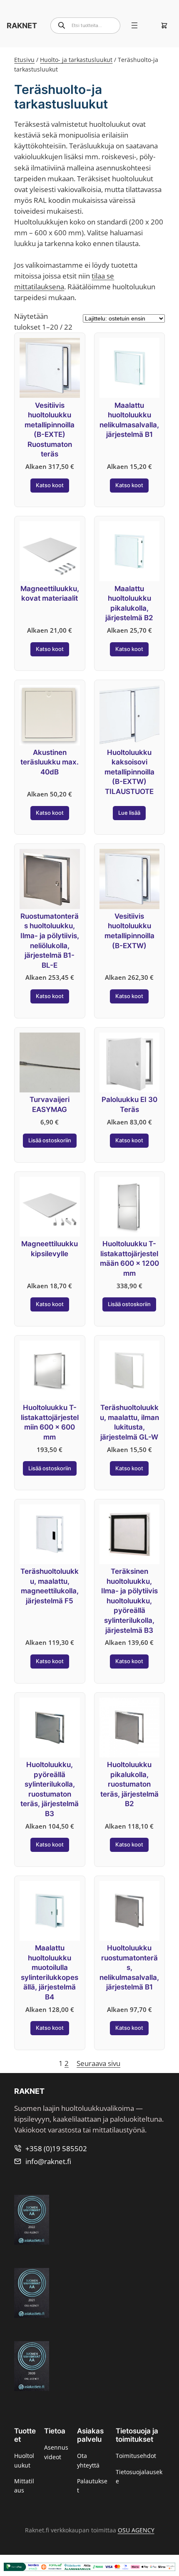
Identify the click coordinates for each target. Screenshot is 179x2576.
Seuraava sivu (98, 2063)
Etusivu (24, 60)
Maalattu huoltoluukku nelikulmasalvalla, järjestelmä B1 (129, 420)
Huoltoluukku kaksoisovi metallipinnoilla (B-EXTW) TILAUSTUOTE (129, 772)
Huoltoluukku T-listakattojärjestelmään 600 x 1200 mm (129, 1258)
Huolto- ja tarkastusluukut (76, 60)
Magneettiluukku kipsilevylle (50, 1249)
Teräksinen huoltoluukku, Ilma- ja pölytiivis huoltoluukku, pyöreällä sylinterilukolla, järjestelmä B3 (129, 1601)
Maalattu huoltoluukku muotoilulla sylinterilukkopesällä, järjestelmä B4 (50, 1972)
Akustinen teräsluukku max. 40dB (50, 762)
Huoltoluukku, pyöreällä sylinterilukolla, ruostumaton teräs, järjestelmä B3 (50, 1789)
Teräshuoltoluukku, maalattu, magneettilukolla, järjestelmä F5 (50, 1586)
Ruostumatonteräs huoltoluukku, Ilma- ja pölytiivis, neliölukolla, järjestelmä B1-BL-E (50, 941)
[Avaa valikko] (134, 25)
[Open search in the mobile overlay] (85, 26)
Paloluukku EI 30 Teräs (129, 1104)
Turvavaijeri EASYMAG (50, 1104)
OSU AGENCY (136, 2530)
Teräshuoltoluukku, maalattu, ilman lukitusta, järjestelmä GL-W (129, 1422)
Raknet (22, 25)
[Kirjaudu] (151, 25)
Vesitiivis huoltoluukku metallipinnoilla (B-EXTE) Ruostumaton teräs (50, 430)
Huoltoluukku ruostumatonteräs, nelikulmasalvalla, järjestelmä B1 (129, 1967)
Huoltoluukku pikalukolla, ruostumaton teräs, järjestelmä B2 (129, 1784)
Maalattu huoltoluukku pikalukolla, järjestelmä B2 (129, 603)
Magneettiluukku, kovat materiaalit (50, 594)
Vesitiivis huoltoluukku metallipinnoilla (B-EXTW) (129, 931)
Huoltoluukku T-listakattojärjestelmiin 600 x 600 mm (50, 1422)
